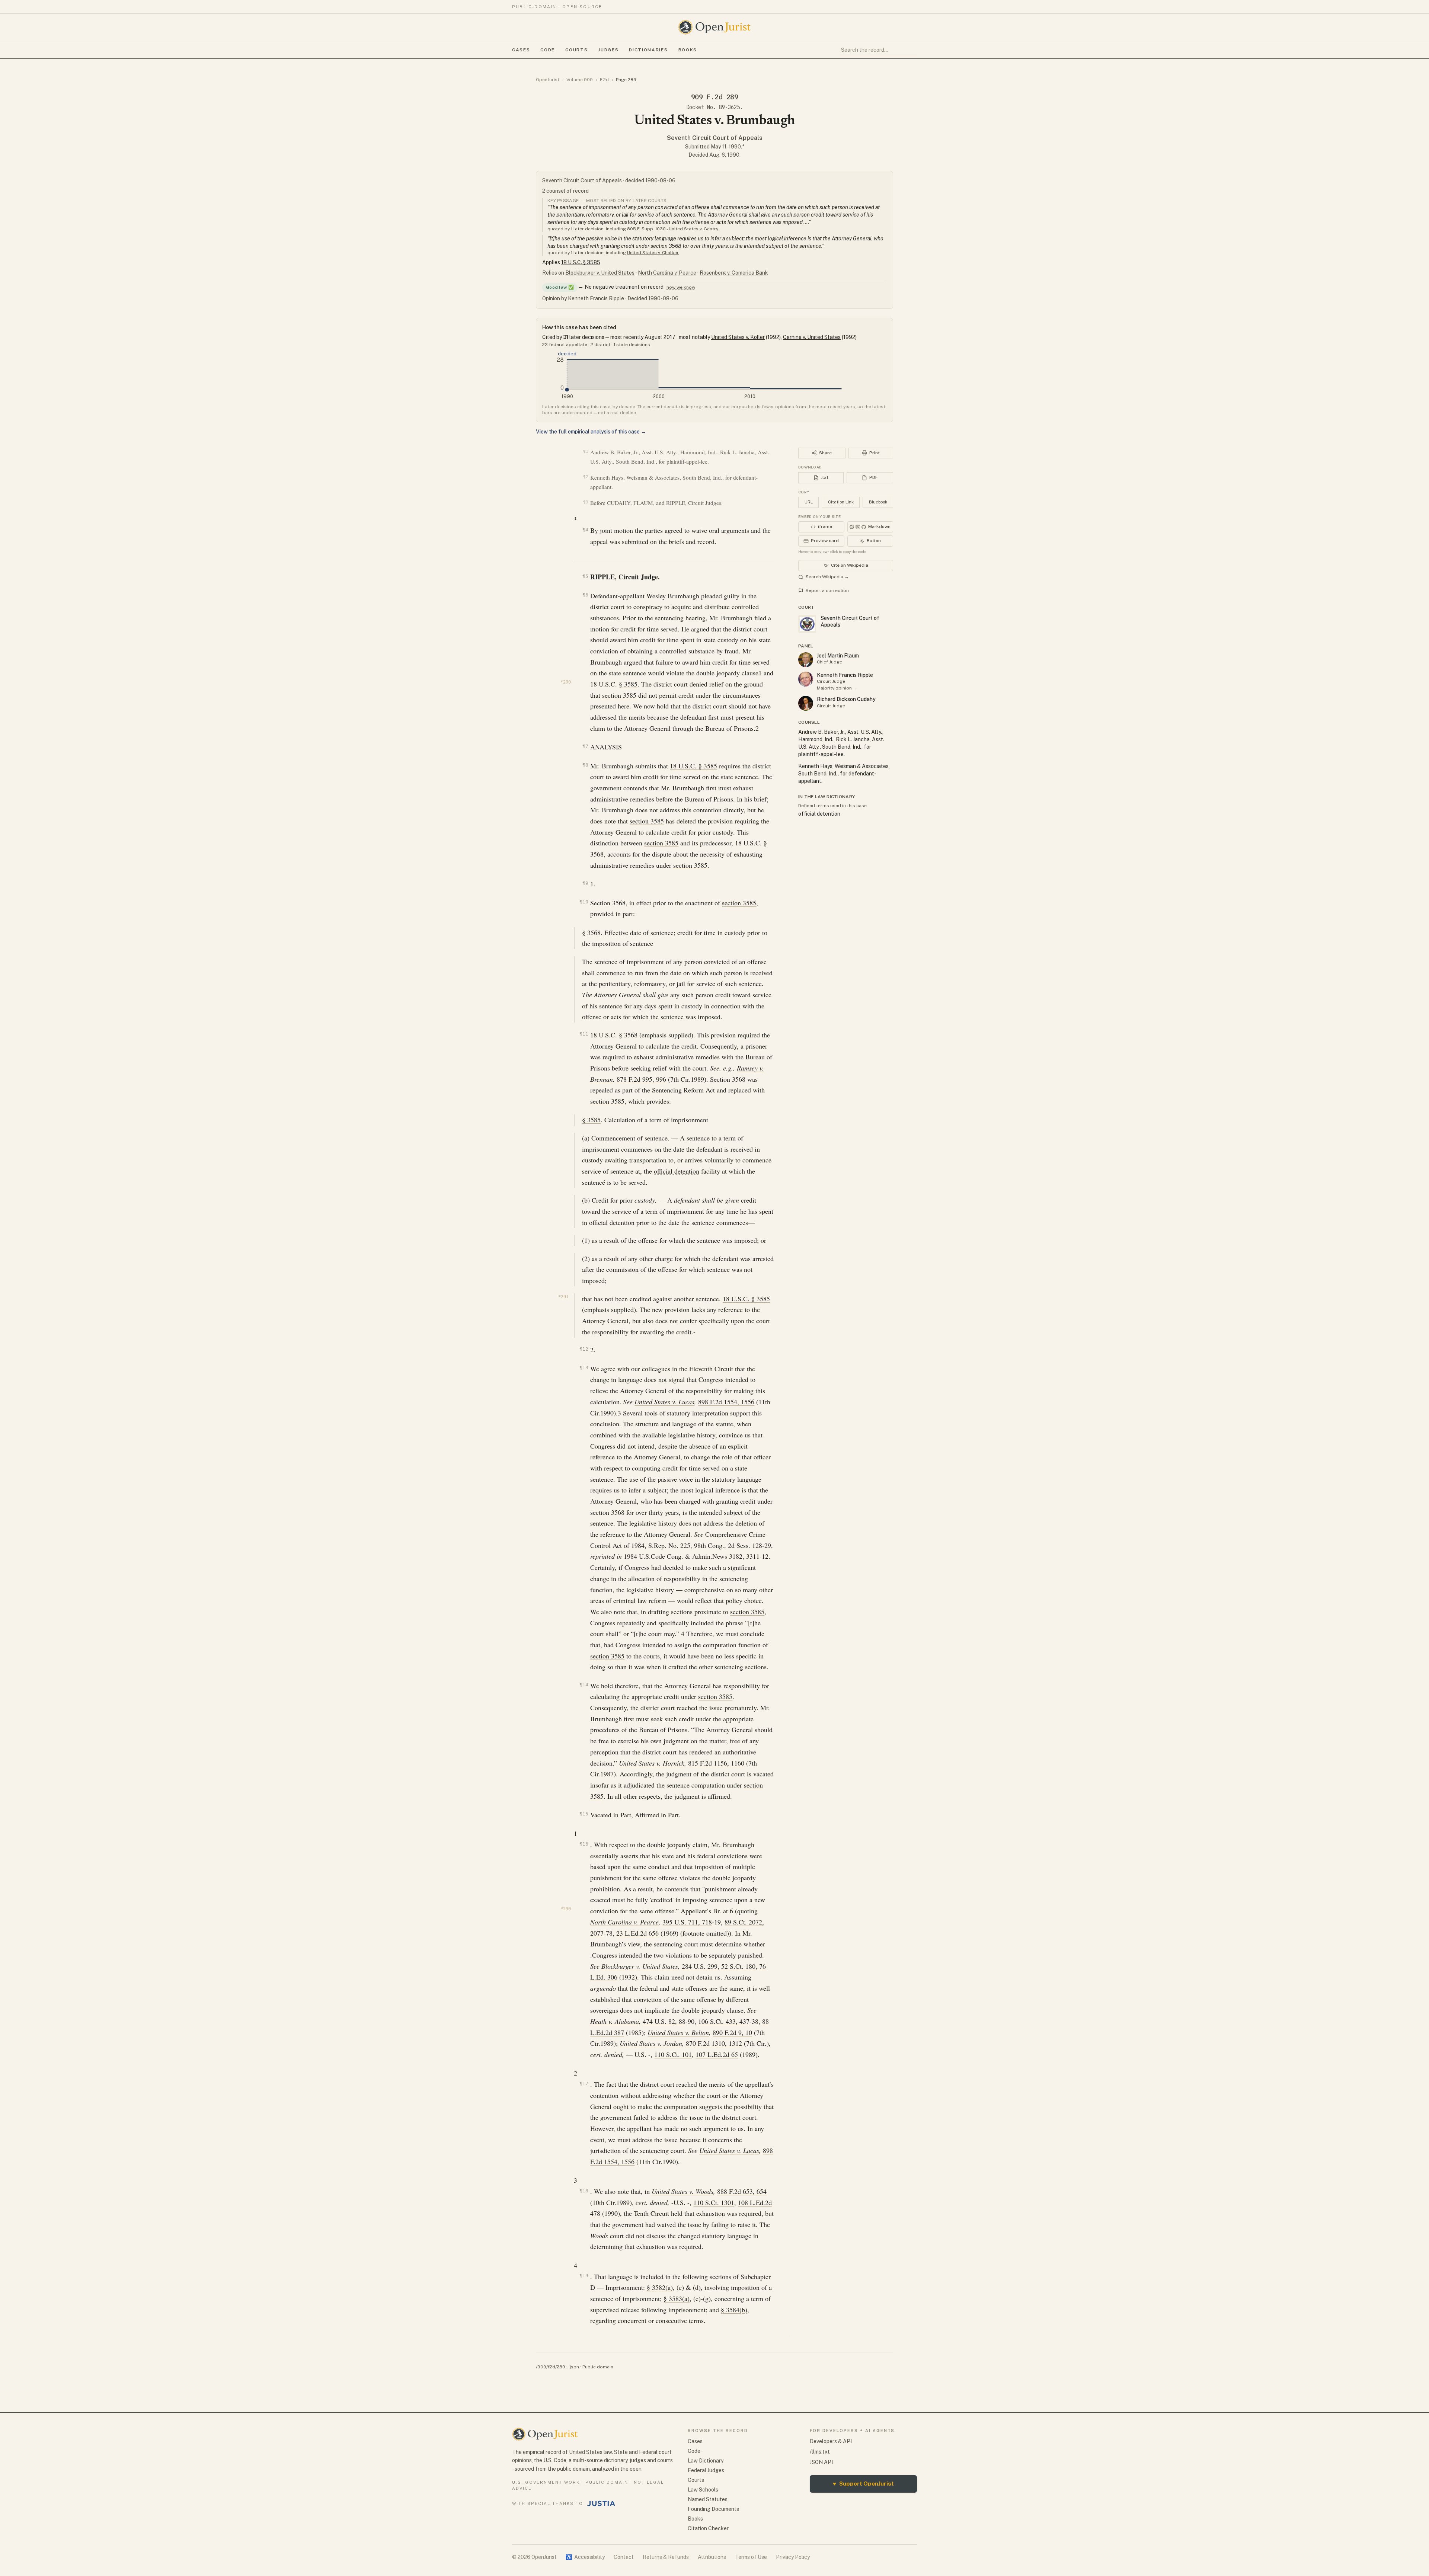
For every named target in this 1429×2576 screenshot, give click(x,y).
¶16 (584, 1844)
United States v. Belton (678, 2032)
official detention (677, 1171)
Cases (521, 50)
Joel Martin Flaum (838, 656)
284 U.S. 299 (700, 1966)
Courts (576, 50)
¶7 (585, 746)
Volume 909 (580, 80)
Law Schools (703, 2490)
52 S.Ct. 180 (738, 1966)
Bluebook (878, 502)
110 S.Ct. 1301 (714, 2202)
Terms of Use (751, 2557)
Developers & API (831, 2441)
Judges (608, 50)
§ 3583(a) (677, 2298)
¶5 (585, 576)
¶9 (585, 883)
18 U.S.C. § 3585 (581, 262)
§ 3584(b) (734, 2310)
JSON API (821, 2462)
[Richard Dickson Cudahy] (806, 703)
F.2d (604, 80)
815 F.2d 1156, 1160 (716, 1763)
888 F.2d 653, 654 (742, 2191)
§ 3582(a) (660, 2287)
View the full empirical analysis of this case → (591, 432)
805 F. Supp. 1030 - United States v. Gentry (673, 229)
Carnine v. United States (812, 337)
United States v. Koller (738, 337)
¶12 (584, 1349)
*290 (566, 682)
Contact (624, 2557)
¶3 (586, 502)
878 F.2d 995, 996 (641, 1079)
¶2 (586, 477)
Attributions (712, 2557)
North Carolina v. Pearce (667, 273)
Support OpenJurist (863, 2484)
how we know (681, 287)
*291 (563, 1297)
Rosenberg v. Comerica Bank (734, 273)
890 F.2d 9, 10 (732, 2032)
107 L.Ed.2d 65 (717, 2054)
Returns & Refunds (666, 2557)
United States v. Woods (682, 2191)
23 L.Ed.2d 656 (637, 1933)
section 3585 (619, 695)
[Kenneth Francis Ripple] (806, 679)
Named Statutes (708, 2499)
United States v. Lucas (664, 1402)
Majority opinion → (837, 688)
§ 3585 (628, 684)
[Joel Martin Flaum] (806, 660)
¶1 (586, 452)
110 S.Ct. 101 (673, 2054)
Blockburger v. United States (600, 273)
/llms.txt (820, 2452)
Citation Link (841, 502)
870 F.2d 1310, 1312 (714, 2043)
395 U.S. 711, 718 (687, 1922)
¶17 (584, 2084)
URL (809, 502)
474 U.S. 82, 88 (664, 2021)
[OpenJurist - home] (714, 27)
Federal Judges (706, 2470)
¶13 (584, 1368)
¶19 (584, 2276)
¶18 (584, 2191)
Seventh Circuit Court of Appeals (715, 138)
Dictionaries (648, 50)
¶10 (584, 902)
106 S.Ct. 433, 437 (724, 2021)
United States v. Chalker (653, 253)
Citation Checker (708, 2528)
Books (688, 50)
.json (574, 2367)
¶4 (585, 530)
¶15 (584, 1814)
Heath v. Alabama (615, 2021)
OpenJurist (548, 80)
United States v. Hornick (652, 1763)
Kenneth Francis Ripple (845, 675)
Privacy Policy (793, 2557)
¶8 (585, 765)
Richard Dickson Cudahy (846, 699)
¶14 (584, 1685)
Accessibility (585, 2557)
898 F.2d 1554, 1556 (726, 1402)
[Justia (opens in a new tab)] (601, 2503)
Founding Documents (713, 2509)
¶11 (584, 1034)
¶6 (585, 595)
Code (548, 50)
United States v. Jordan (651, 2043)
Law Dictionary (706, 2461)
